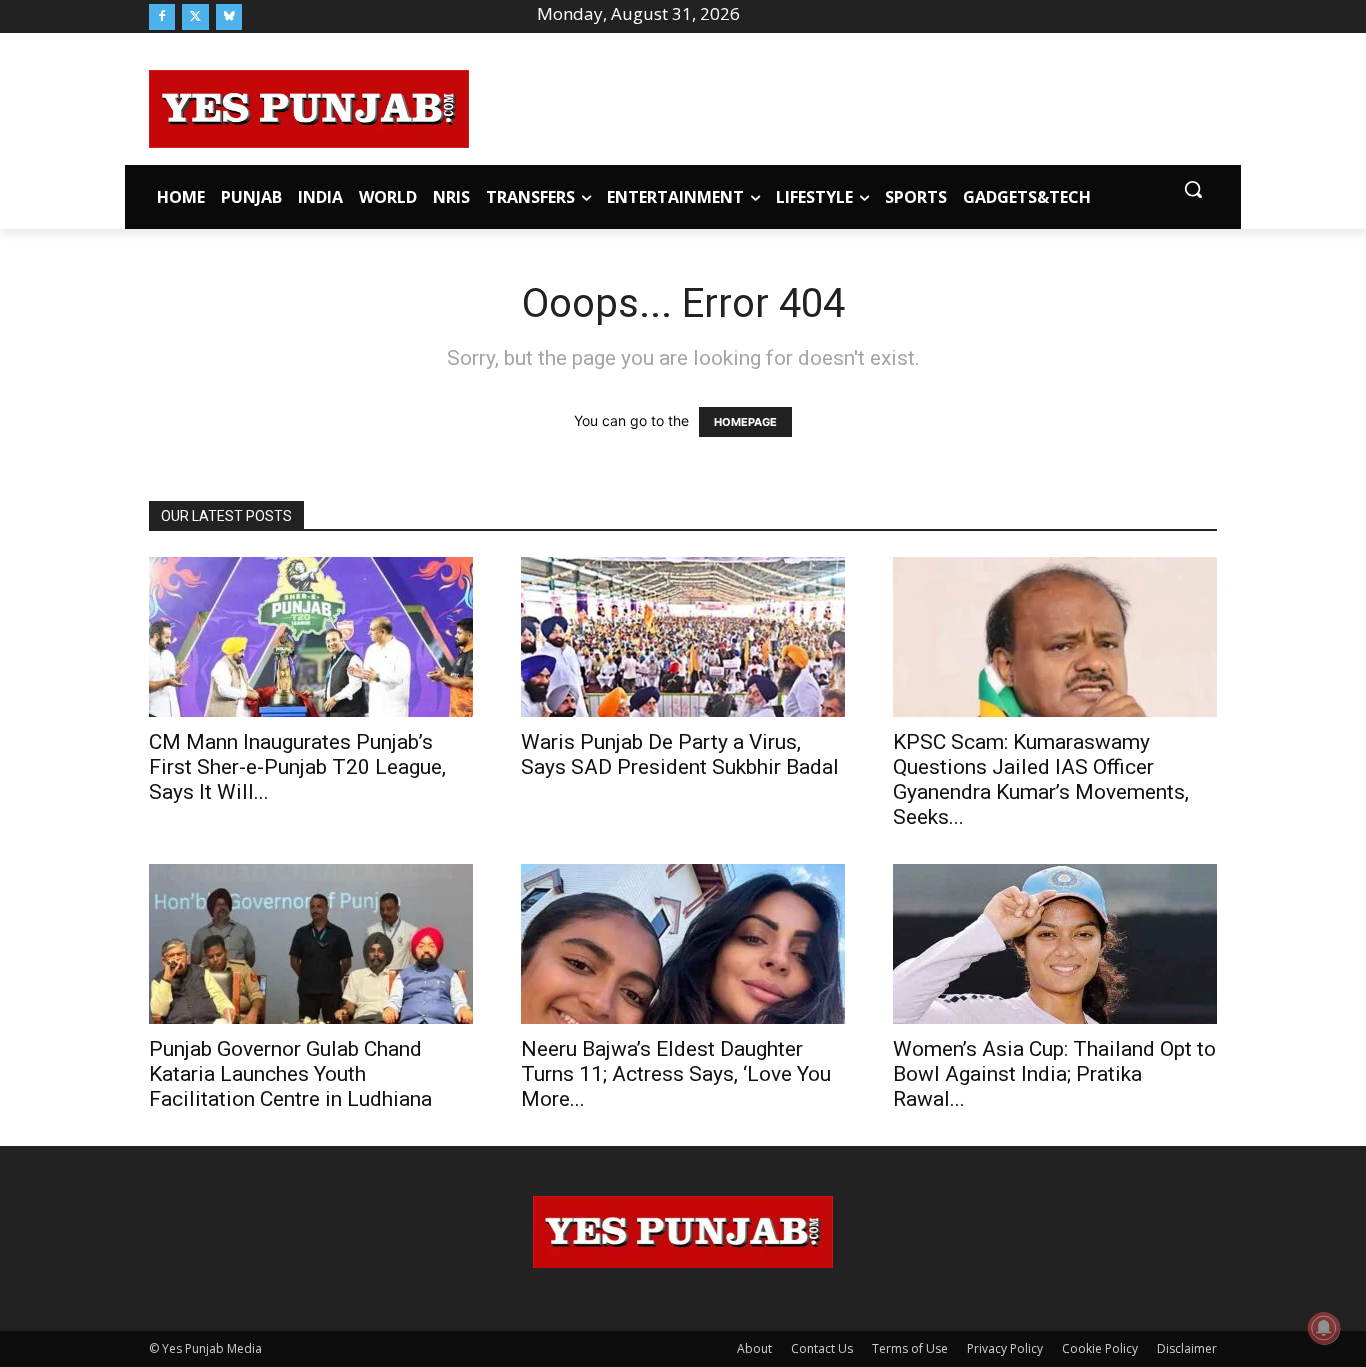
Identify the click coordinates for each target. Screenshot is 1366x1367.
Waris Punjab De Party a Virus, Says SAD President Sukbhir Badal (680, 754)
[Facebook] (162, 17)
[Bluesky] (229, 17)
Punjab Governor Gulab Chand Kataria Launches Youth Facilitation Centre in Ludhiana (290, 1074)
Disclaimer (1187, 1348)
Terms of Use (910, 1348)
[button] (1193, 189)
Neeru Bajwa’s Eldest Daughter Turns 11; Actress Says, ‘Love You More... (676, 1074)
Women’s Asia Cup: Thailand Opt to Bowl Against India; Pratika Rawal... (1054, 1074)
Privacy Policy (1005, 1348)
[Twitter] (195, 17)
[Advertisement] (843, 106)
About (754, 1348)
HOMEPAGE (745, 422)
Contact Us (822, 1348)
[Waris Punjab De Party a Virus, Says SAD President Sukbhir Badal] (683, 637)
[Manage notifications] (1324, 1328)
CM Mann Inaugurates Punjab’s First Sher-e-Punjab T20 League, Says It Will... (297, 767)
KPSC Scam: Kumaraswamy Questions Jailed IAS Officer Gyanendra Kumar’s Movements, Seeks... (1041, 779)
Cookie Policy (1100, 1348)
